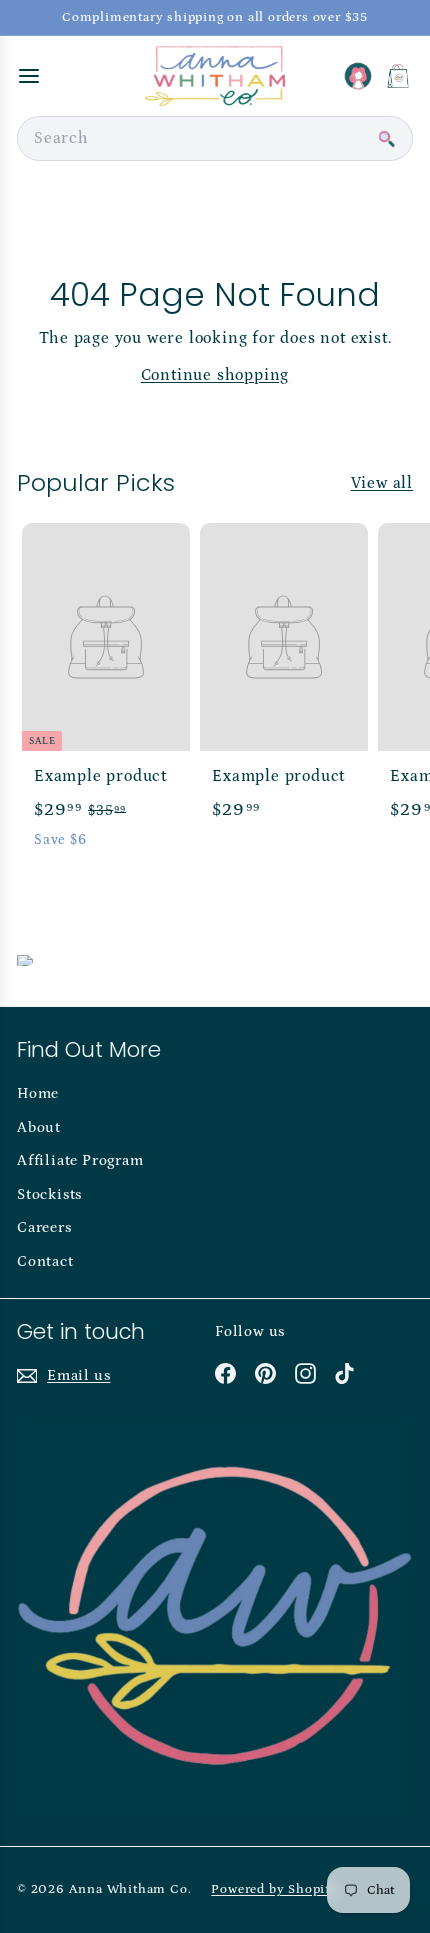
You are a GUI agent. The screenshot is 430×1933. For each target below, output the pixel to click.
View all (382, 483)
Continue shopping (215, 375)
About (39, 1127)
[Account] (358, 76)
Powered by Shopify (274, 1889)
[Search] (386, 139)
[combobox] (215, 138)
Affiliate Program (80, 1160)
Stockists (49, 1194)
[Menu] (29, 76)
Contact (45, 1261)
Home (38, 1093)
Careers (44, 1227)
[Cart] (398, 76)
